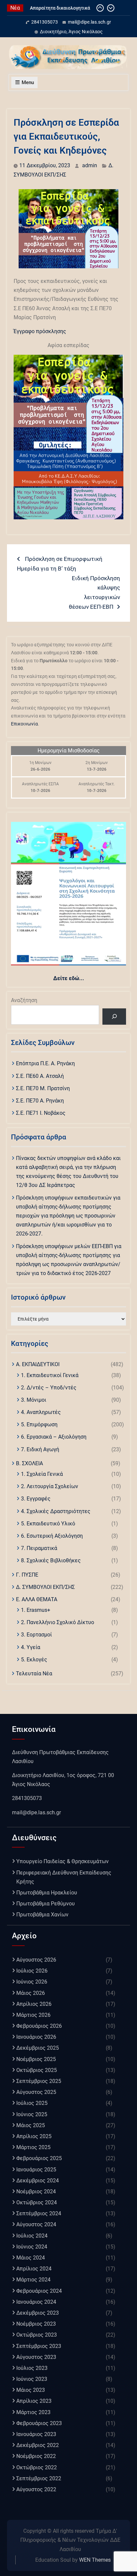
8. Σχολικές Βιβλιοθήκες (51, 1560)
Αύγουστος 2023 (36, 2357)
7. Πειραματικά (39, 1548)
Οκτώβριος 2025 (37, 2070)
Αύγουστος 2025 (36, 2092)
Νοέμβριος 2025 (36, 2059)
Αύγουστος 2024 (36, 2224)
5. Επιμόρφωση (39, 1424)
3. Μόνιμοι (34, 1400)
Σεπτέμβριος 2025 (39, 2081)
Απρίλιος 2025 (34, 2136)
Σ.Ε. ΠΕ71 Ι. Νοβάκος (41, 1113)
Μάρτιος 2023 (33, 2412)
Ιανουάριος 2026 (36, 2037)
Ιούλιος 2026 (32, 1971)
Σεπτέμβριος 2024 (39, 2213)
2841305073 (45, 22)
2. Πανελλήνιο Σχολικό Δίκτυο (58, 1622)
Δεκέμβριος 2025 (38, 2048)
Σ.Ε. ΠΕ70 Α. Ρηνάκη (40, 1101)
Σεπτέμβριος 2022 (39, 2478)
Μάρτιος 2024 (33, 2280)
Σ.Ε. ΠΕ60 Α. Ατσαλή (40, 1076)
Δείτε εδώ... (69, 978)
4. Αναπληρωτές (41, 1412)
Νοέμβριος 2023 (36, 2324)
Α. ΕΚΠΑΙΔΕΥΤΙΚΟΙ (38, 1364)
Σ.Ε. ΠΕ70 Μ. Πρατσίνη (43, 1088)
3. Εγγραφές (36, 1499)
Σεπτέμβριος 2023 (39, 2346)
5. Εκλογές (34, 1660)
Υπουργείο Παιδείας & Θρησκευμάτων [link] (63, 1861)
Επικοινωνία (24, 724)
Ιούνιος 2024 (32, 2247)
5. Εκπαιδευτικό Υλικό (48, 1524)
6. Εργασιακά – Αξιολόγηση (54, 1437)
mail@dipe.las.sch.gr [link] (36, 1812)
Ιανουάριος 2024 (36, 2302)
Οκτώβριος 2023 (37, 2335)
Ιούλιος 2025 (32, 2103)
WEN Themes (95, 2560)
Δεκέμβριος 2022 (38, 2445)
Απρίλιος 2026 (34, 2004)
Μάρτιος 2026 (33, 2015)
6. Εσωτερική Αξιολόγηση (52, 1536)
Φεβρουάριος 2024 (39, 2291)
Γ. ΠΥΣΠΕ (27, 1575)
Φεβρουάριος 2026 (39, 2026)
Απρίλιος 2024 (34, 2269)
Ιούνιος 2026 (32, 1982)
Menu (28, 82)
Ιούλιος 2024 (32, 2236)
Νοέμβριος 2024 (36, 2191)
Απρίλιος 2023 (34, 2401)
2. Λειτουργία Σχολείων (50, 1486)
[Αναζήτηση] (114, 1017)
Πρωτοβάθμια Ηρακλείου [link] (47, 1893)
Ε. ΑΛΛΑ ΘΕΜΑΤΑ (37, 1599)
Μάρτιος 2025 (33, 2147)
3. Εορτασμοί (36, 1635)
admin (90, 165)
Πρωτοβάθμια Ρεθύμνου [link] (46, 1904)
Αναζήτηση (24, 1000)
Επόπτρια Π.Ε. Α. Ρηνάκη (45, 1063)
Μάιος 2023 (31, 2390)
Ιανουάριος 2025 (36, 2170)
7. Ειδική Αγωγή (40, 1449)
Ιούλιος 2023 (32, 2368)
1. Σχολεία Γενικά (42, 1474)
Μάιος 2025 (31, 2125)
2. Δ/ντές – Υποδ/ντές (49, 1388)
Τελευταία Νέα (34, 1674)
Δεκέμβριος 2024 (38, 2181)
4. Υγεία (31, 1647)
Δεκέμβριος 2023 (38, 2313)
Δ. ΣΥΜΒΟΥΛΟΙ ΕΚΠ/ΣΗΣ (45, 1587)
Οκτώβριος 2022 (37, 2467)
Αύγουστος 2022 (36, 2489)
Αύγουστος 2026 (36, 1960)
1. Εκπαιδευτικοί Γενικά (50, 1375)
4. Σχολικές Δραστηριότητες (56, 1511)
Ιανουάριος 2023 (36, 2434)
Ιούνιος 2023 (32, 2379)
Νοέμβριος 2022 (36, 2456)
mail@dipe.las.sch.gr (89, 22)
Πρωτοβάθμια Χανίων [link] (42, 1915)
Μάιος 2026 (31, 1993)
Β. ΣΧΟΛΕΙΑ (29, 1463)
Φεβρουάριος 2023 (39, 2423)
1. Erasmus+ (36, 1610)
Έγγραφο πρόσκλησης (40, 331)
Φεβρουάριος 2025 (39, 2158)
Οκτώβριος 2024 (37, 2202)
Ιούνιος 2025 (32, 2114)
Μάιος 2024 (31, 2258)
